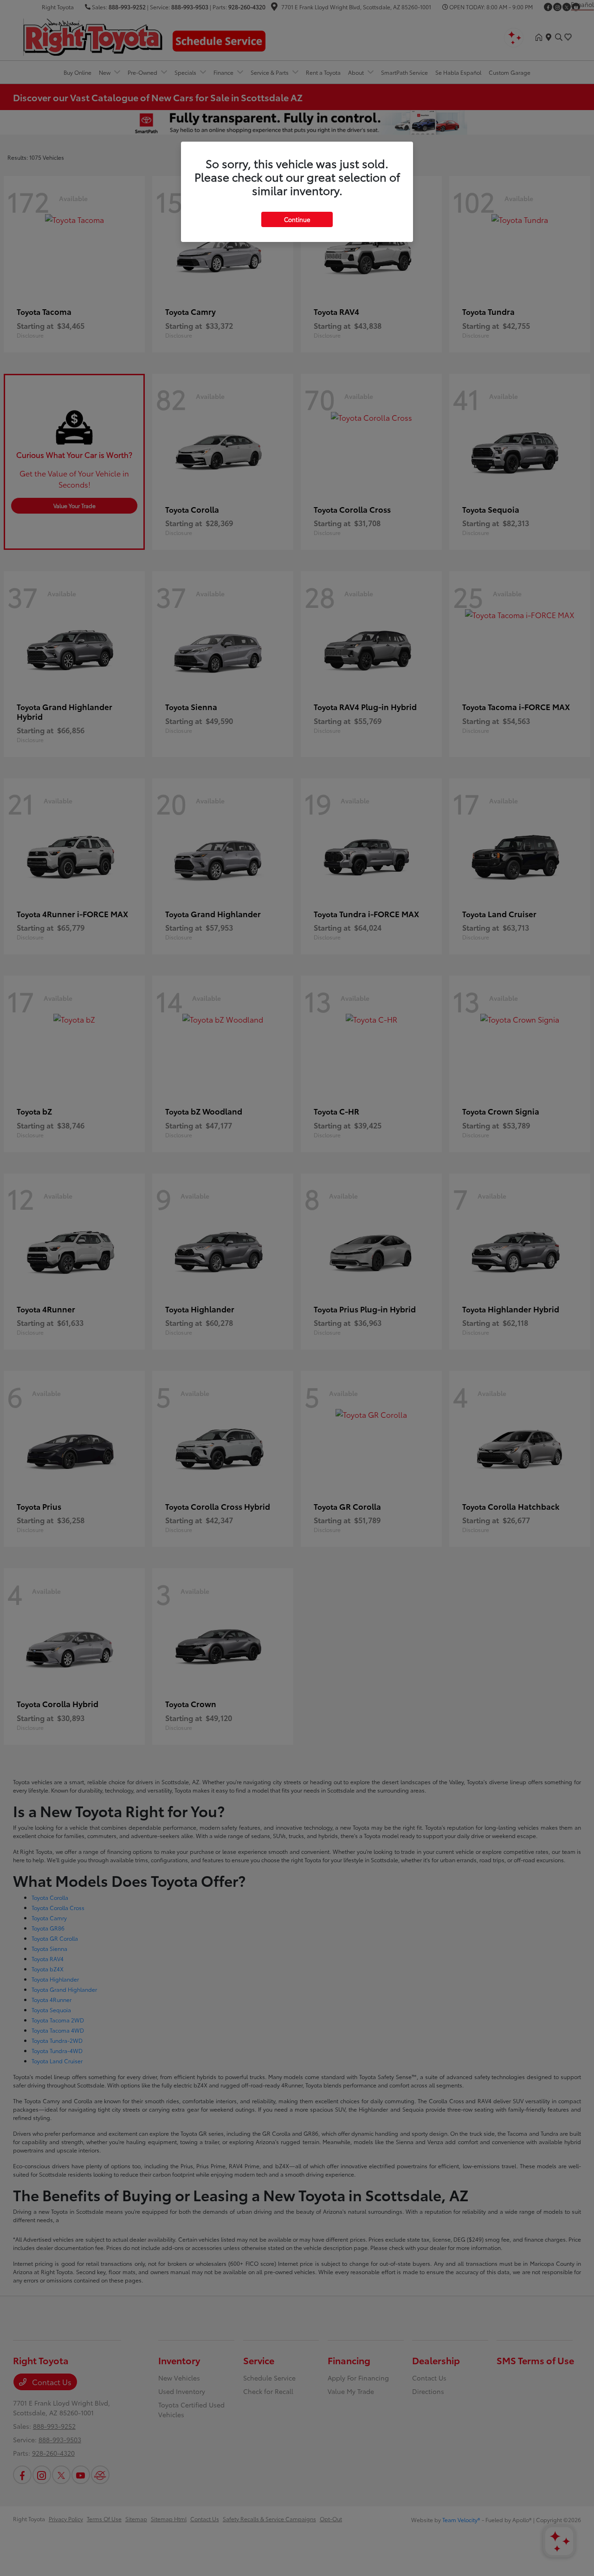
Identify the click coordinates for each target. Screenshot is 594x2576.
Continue (297, 219)
